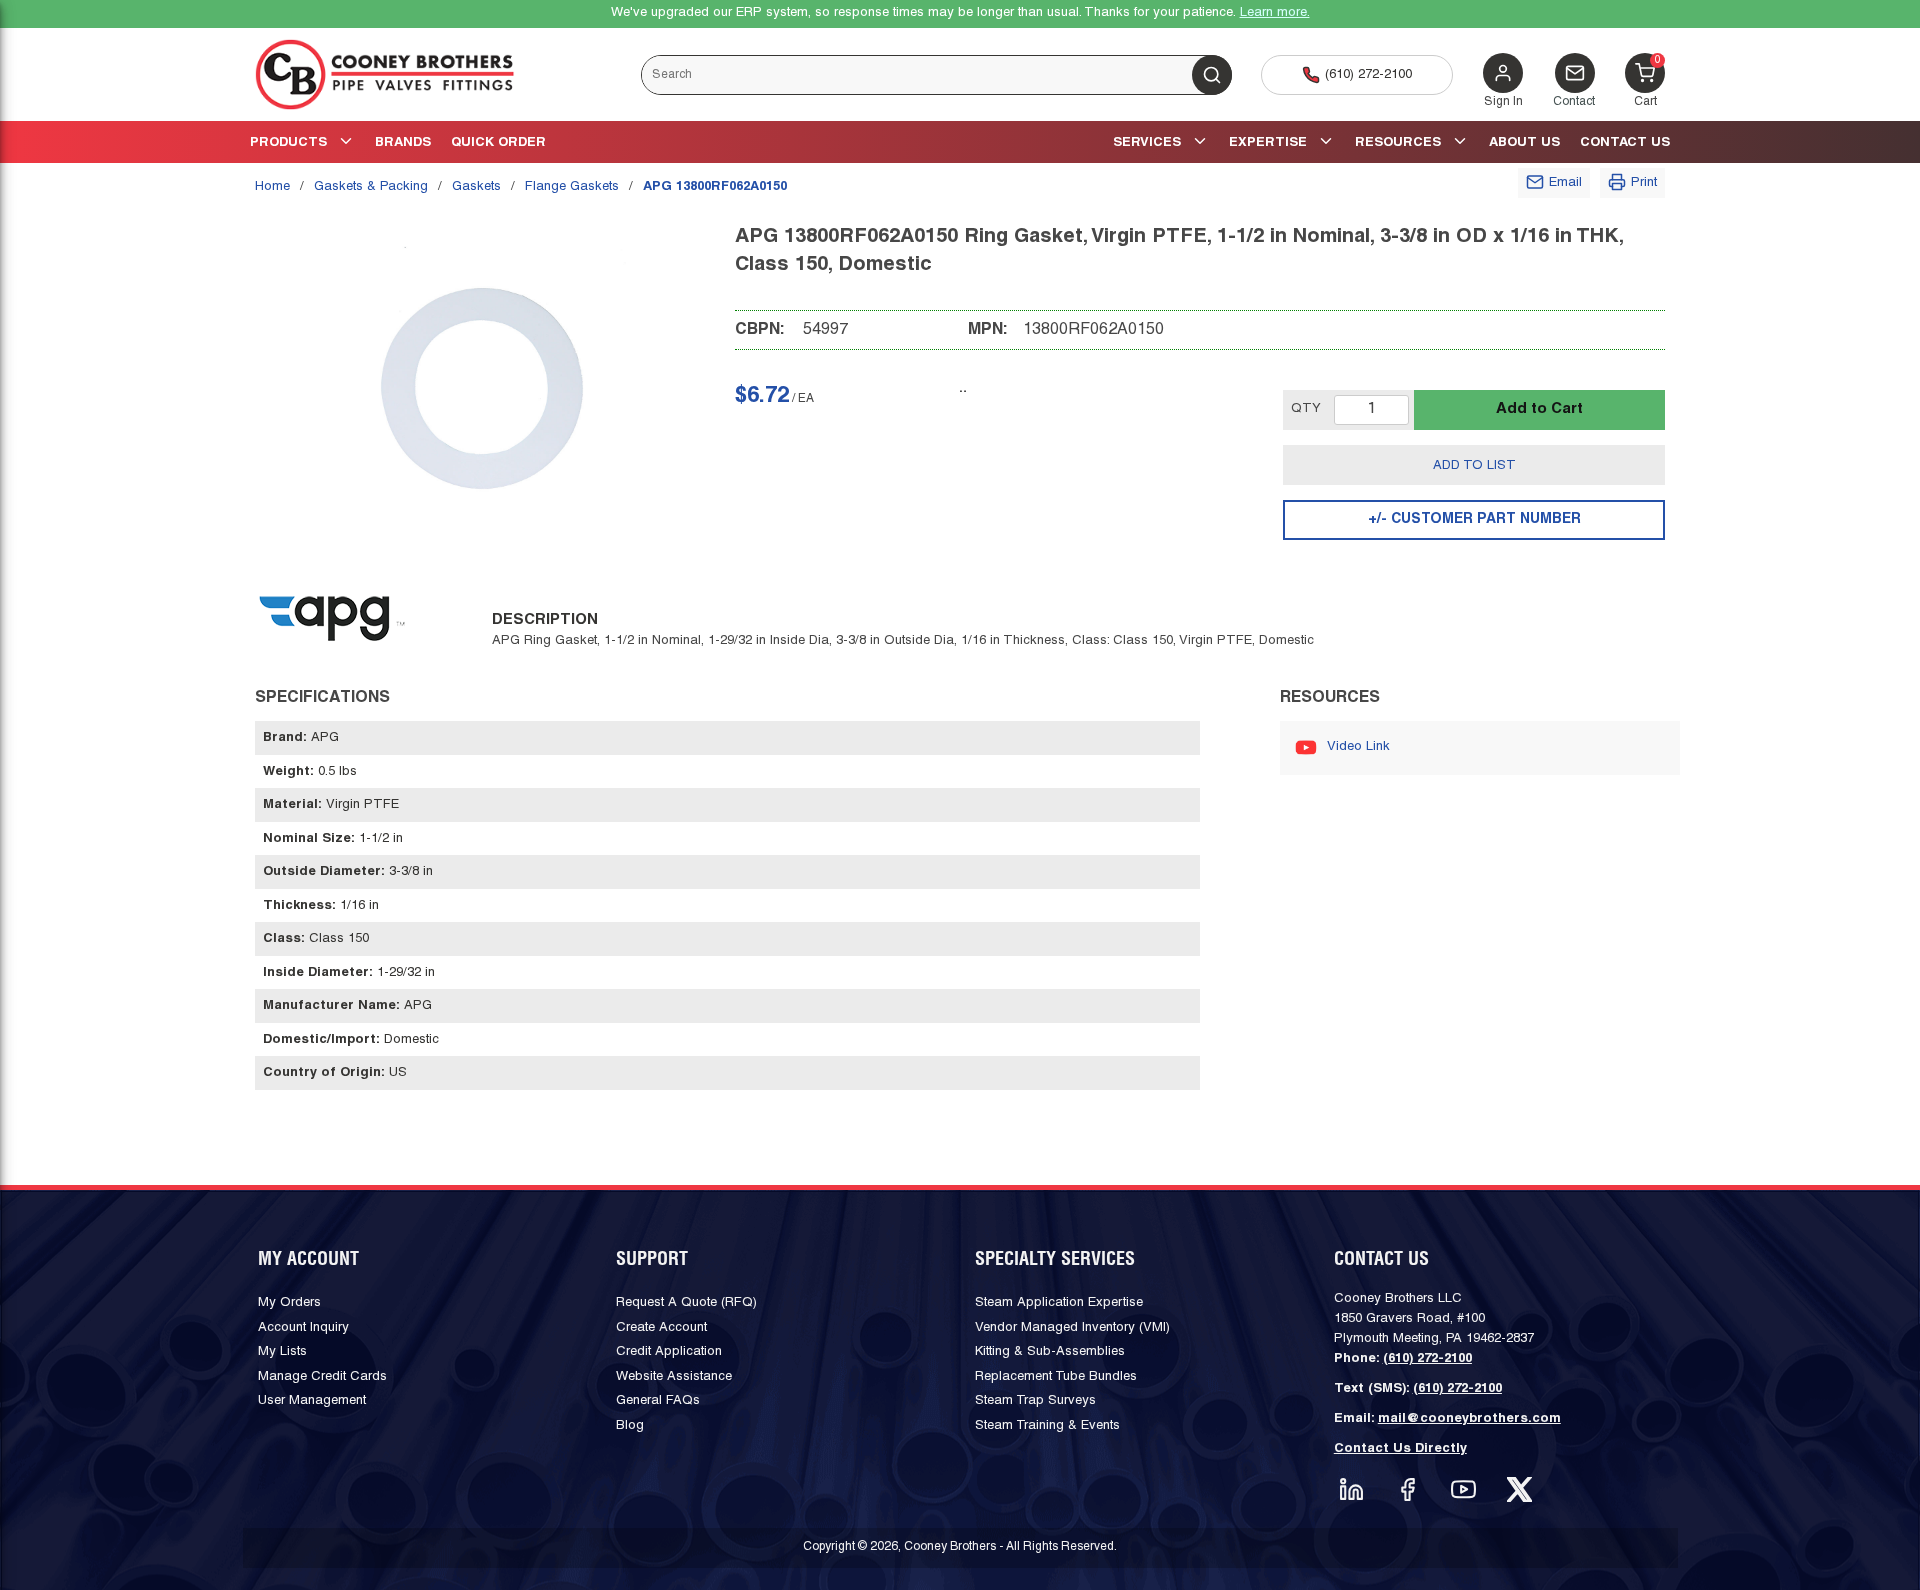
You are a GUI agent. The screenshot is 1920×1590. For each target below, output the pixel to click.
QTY (1306, 409)
